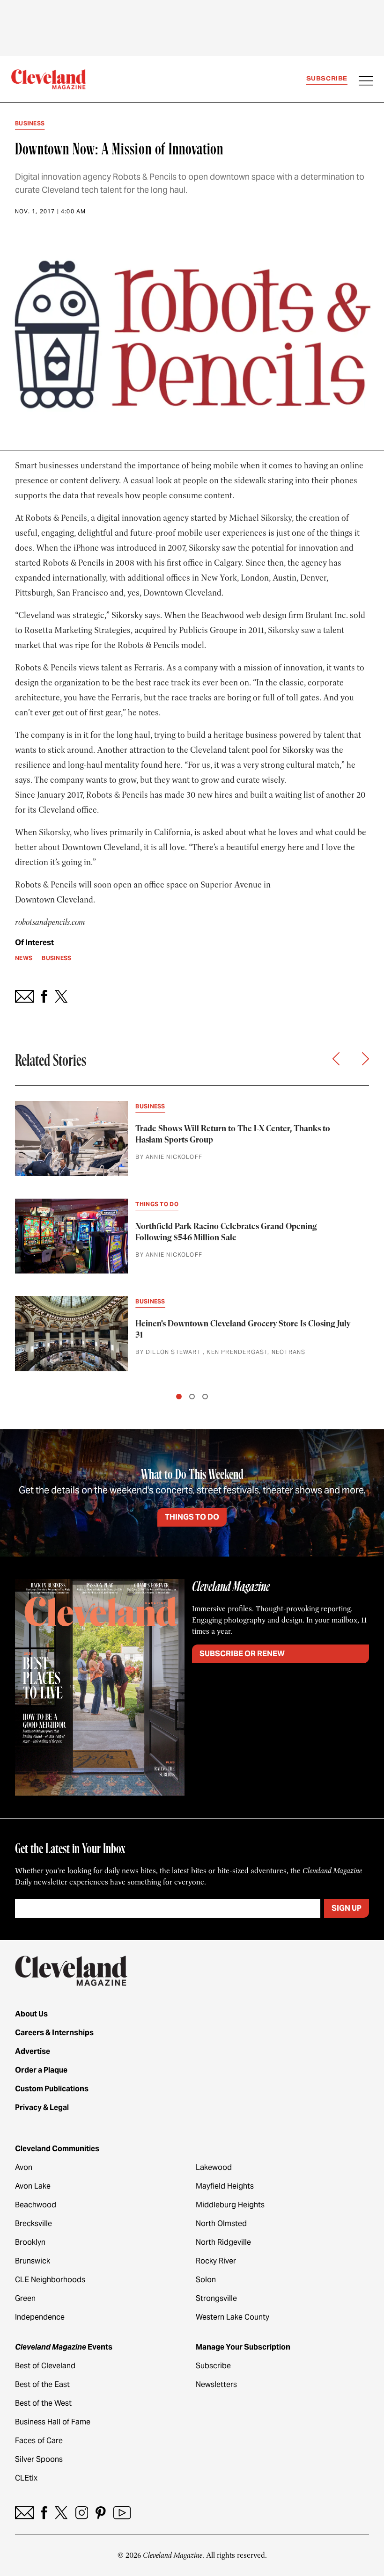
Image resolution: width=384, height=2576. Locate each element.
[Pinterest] (101, 2513)
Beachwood (36, 2205)
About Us (31, 2014)
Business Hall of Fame (53, 2422)
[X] (61, 2513)
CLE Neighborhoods (50, 2280)
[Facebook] (44, 2513)
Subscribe (327, 78)
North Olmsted (221, 2223)
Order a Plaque (41, 2070)
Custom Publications (52, 2089)
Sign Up (347, 1908)
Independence (40, 2317)
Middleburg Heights (230, 2205)
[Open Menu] (366, 82)
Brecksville (33, 2223)
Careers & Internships (54, 2033)
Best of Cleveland (45, 2366)
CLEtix (26, 2478)
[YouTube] (122, 2513)
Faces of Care (39, 2441)
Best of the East (42, 2384)
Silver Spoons (39, 2459)
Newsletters (216, 2384)
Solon (206, 2280)
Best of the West (43, 2403)
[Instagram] (82, 2513)
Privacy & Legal (42, 2107)
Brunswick (33, 2261)
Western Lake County (233, 2317)
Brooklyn (30, 2242)
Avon (24, 2167)
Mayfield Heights (225, 2186)
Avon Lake (33, 2186)
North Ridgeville (223, 2242)
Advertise (33, 2051)
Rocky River (216, 2261)
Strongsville (216, 2298)
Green (25, 2298)
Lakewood (214, 2167)
